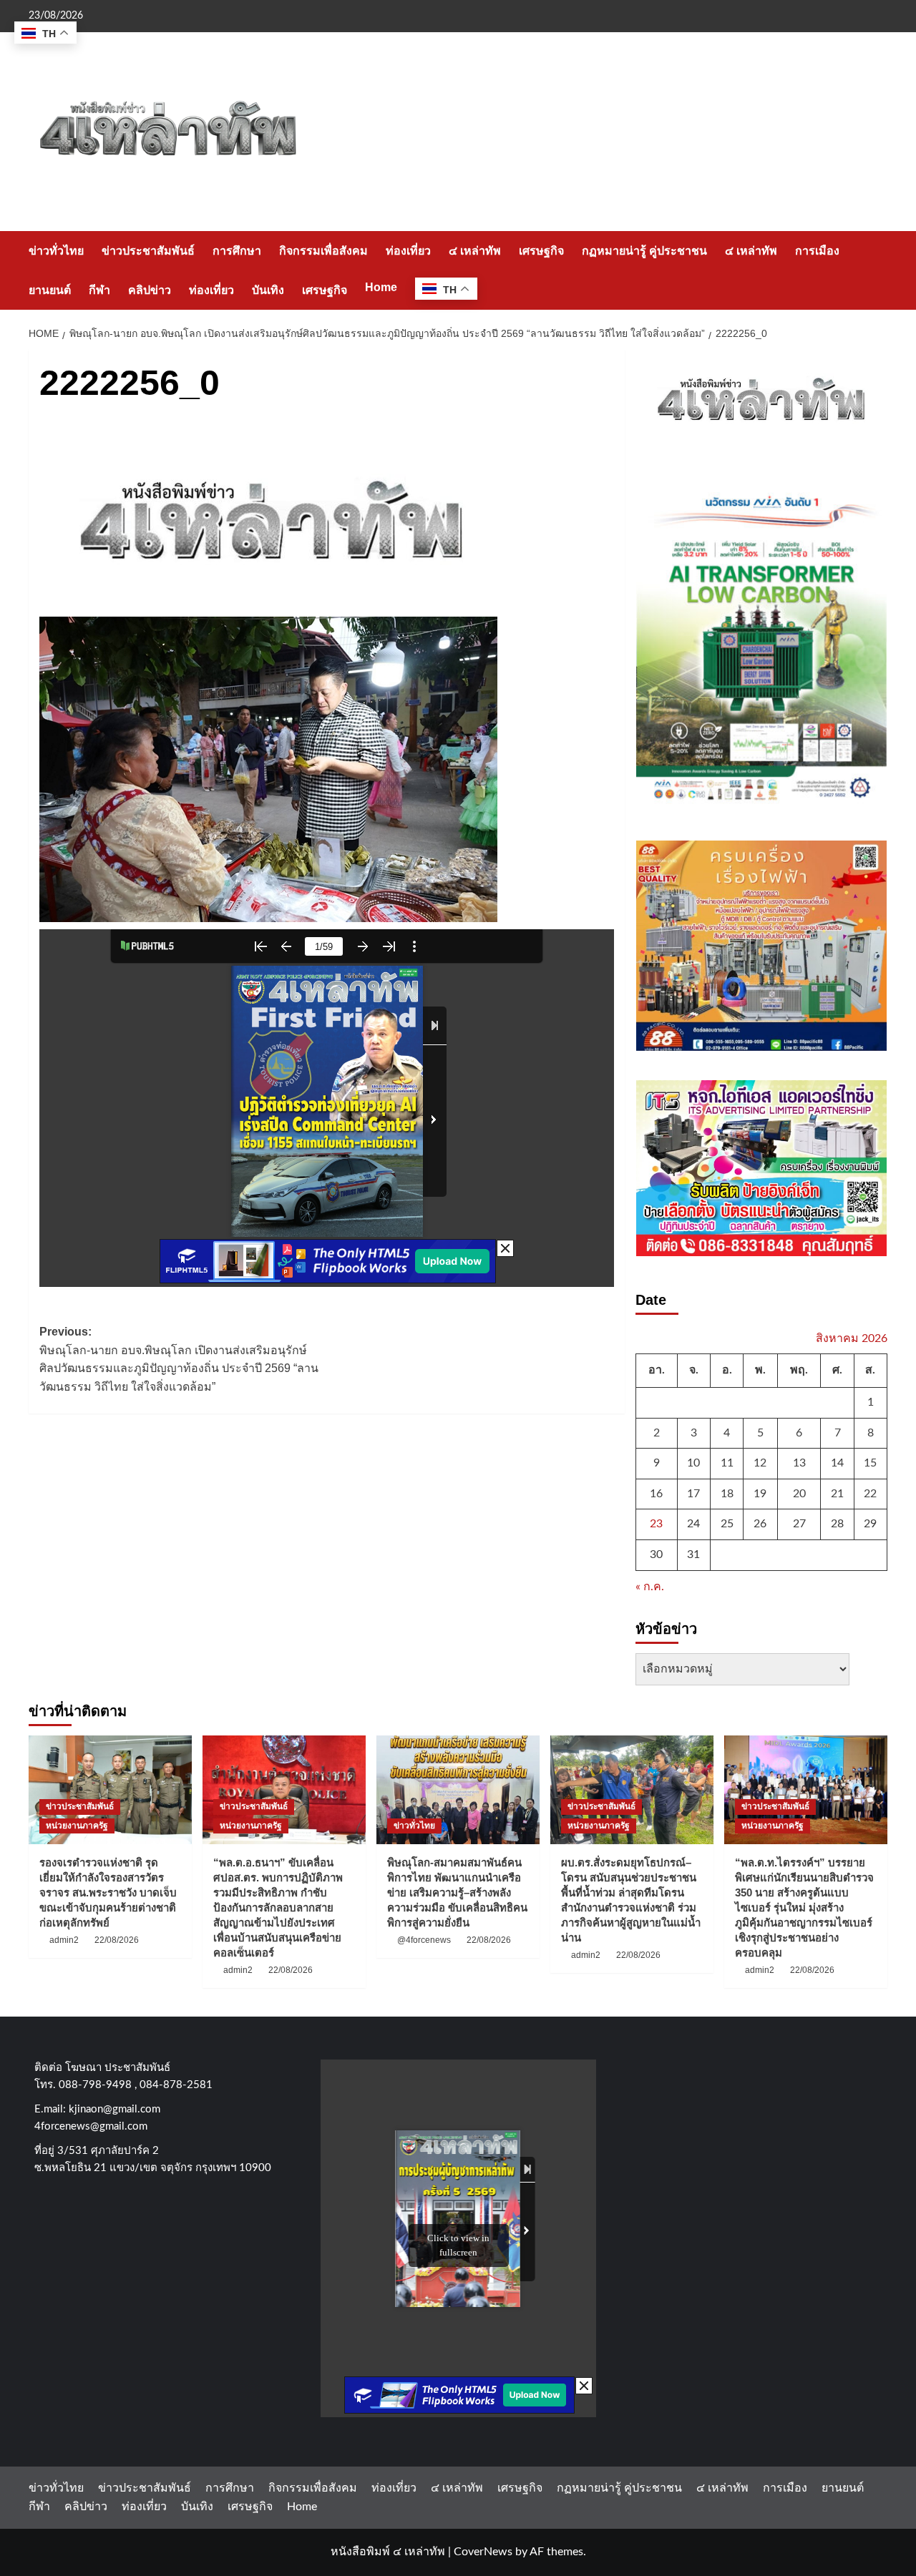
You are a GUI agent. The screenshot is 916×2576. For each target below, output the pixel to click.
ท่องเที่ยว (408, 251)
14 (837, 1463)
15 (870, 1463)
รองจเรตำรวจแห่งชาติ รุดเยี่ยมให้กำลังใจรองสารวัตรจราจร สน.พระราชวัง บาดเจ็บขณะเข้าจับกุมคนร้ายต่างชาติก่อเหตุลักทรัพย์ (108, 1892)
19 (760, 1494)
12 (760, 1463)
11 (727, 1463)
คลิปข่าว (150, 290)
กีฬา (99, 290)
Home (381, 287)
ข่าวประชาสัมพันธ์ (148, 251)
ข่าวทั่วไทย (56, 251)
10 (693, 1463)
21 (837, 1494)
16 (656, 1494)
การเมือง (817, 251)
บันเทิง (268, 290)
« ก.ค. (650, 1587)
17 (693, 1494)
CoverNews (483, 2552)
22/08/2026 (117, 1940)
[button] (878, 270)
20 (799, 1494)
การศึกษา (237, 251)
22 (870, 1494)
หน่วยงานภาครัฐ (77, 1826)
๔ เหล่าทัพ (475, 251)
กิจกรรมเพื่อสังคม (323, 251)
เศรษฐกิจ (541, 251)
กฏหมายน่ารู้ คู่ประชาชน (644, 251)
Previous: (179, 1359)
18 (727, 1494)
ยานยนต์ (50, 290)
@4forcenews (424, 1940)
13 (799, 1463)
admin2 (64, 1940)
